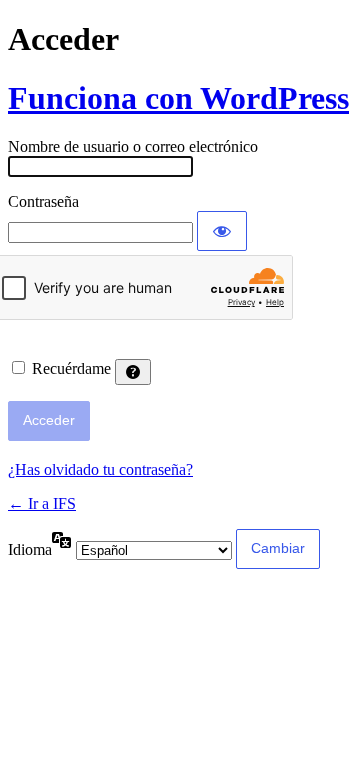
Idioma (30, 549)
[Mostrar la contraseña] (222, 231)
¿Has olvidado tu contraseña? (100, 469)
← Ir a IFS (42, 503)
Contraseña (43, 201)
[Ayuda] (133, 372)
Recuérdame (71, 368)
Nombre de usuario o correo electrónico (133, 146)
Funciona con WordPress (178, 98)
